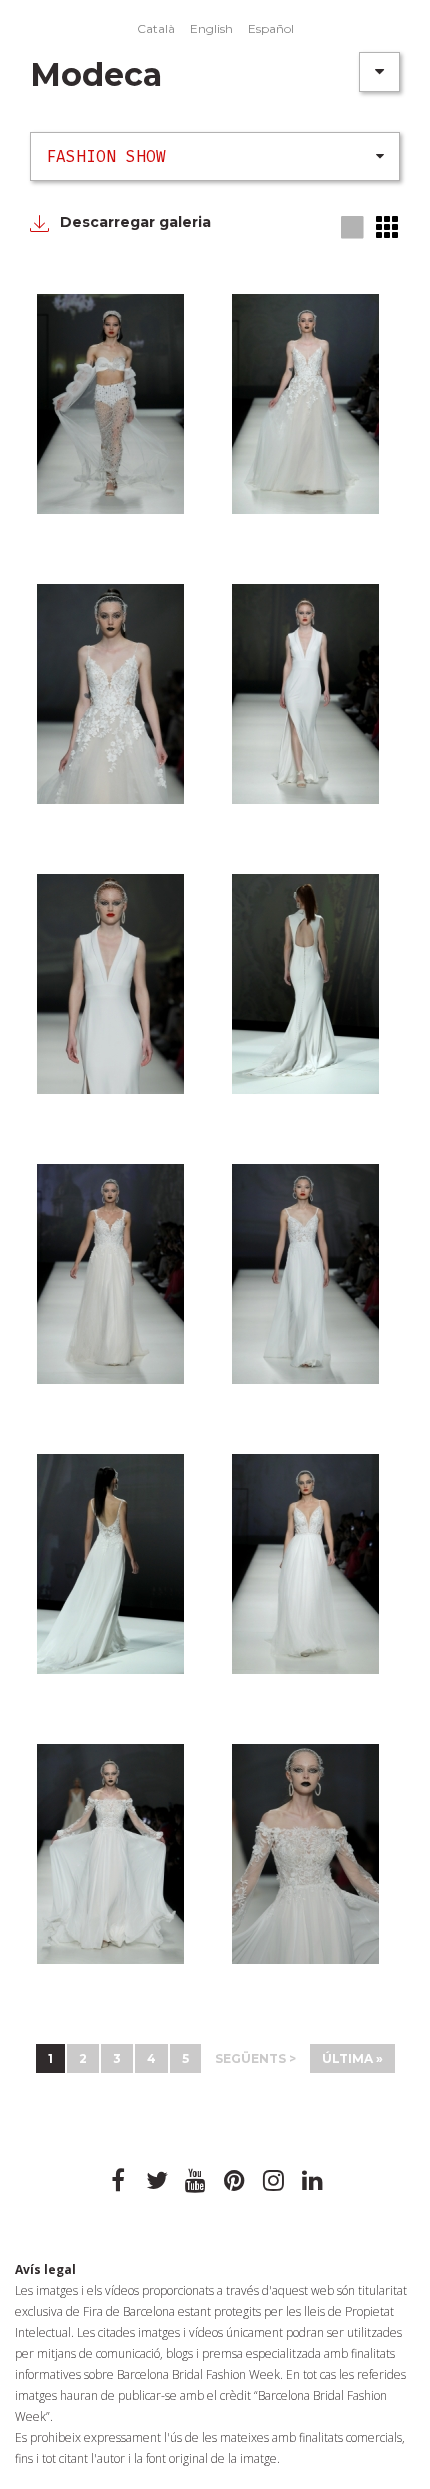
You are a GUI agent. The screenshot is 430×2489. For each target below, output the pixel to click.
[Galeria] (353, 228)
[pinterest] (235, 2181)
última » (352, 2058)
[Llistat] (388, 227)
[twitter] (157, 2181)
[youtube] (196, 2181)
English (211, 28)
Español (271, 28)
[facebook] (118, 2181)
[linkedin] (313, 2181)
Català (156, 28)
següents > (255, 2058)
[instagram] (274, 2181)
